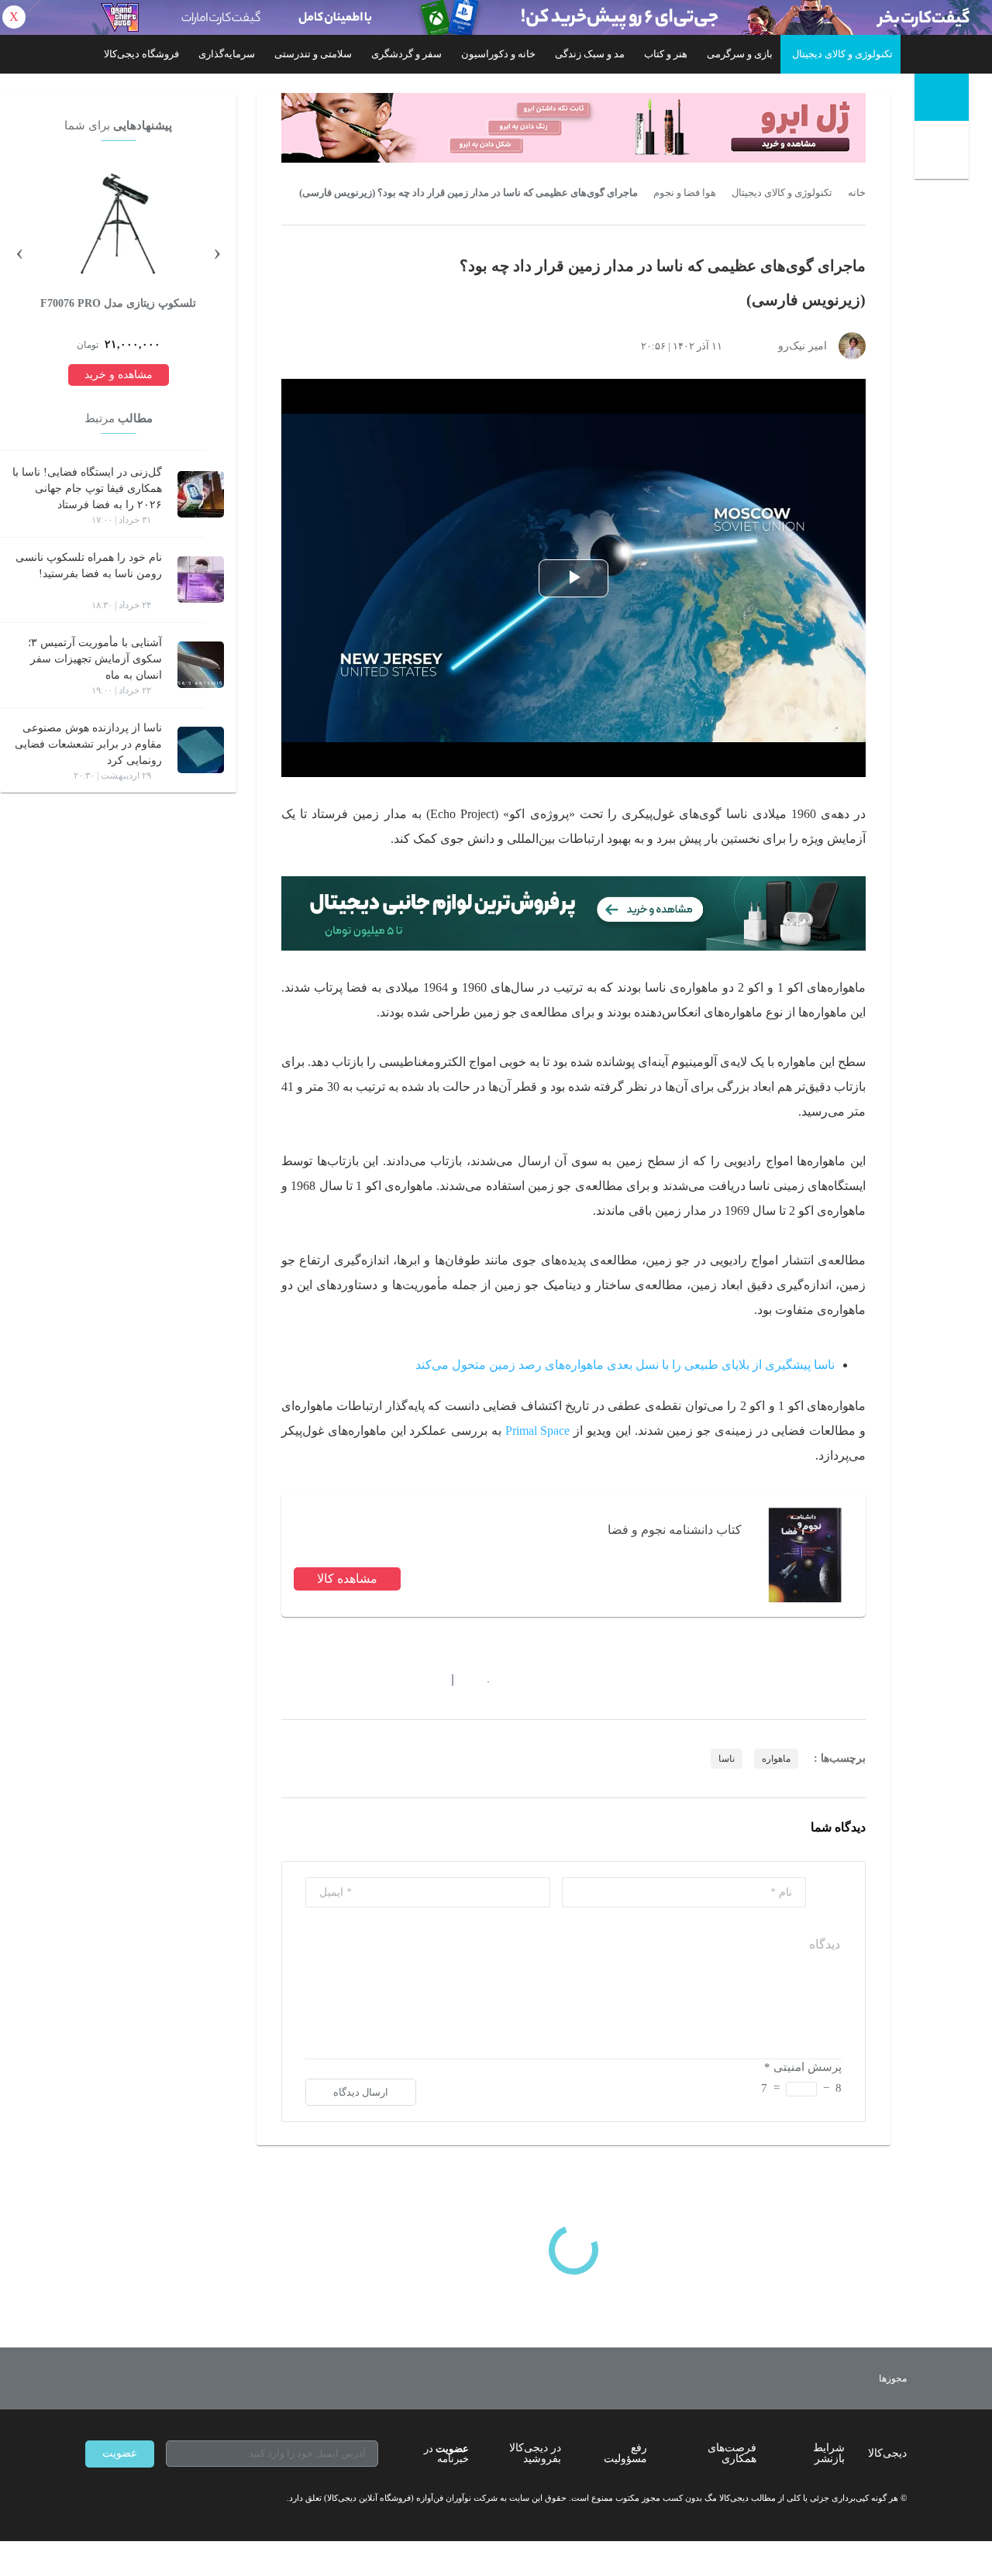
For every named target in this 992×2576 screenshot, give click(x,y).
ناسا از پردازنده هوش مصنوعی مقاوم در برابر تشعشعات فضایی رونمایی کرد (88, 744)
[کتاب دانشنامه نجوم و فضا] (804, 1555)
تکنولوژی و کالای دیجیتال (842, 54)
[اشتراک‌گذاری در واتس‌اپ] (315, 1680)
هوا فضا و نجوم (685, 193)
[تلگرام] (91, 2499)
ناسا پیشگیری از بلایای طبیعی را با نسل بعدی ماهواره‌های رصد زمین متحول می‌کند (625, 1365)
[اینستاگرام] (119, 2499)
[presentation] (217, 251)
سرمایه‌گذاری (227, 54)
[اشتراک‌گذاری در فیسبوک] (371, 1680)
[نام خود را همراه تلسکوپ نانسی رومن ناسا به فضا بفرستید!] (201, 580)
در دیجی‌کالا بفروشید (535, 2453)
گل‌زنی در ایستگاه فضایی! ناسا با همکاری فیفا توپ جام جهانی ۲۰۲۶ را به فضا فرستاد (87, 488)
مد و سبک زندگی (590, 54)
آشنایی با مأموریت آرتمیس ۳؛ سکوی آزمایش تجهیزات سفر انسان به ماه (95, 659)
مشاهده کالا (347, 1579)
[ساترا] (836, 2378)
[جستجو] (944, 153)
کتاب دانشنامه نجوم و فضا (675, 1530)
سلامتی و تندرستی (313, 54)
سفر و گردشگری (406, 54)
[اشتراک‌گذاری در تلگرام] (288, 1680)
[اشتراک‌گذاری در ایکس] (343, 1680)
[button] (480, 1680)
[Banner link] (496, 17)
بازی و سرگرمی (740, 54)
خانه (857, 193)
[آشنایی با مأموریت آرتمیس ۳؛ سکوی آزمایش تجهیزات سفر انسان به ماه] (201, 665)
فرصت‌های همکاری (732, 2453)
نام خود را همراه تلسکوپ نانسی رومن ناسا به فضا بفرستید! (89, 566)
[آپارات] (175, 2499)
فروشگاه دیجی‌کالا (141, 54)
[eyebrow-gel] (573, 128)
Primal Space (538, 1431)
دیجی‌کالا (887, 2453)
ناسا (727, 1759)
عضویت (120, 2453)
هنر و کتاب (666, 54)
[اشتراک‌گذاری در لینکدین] (399, 1680)
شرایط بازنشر (829, 2453)
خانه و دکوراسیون (498, 54)
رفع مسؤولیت (625, 2453)
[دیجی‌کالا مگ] (942, 97)
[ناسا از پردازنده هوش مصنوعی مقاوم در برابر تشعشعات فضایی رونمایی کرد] (201, 750)
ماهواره (776, 1759)
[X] (147, 2499)
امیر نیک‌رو (803, 346)
